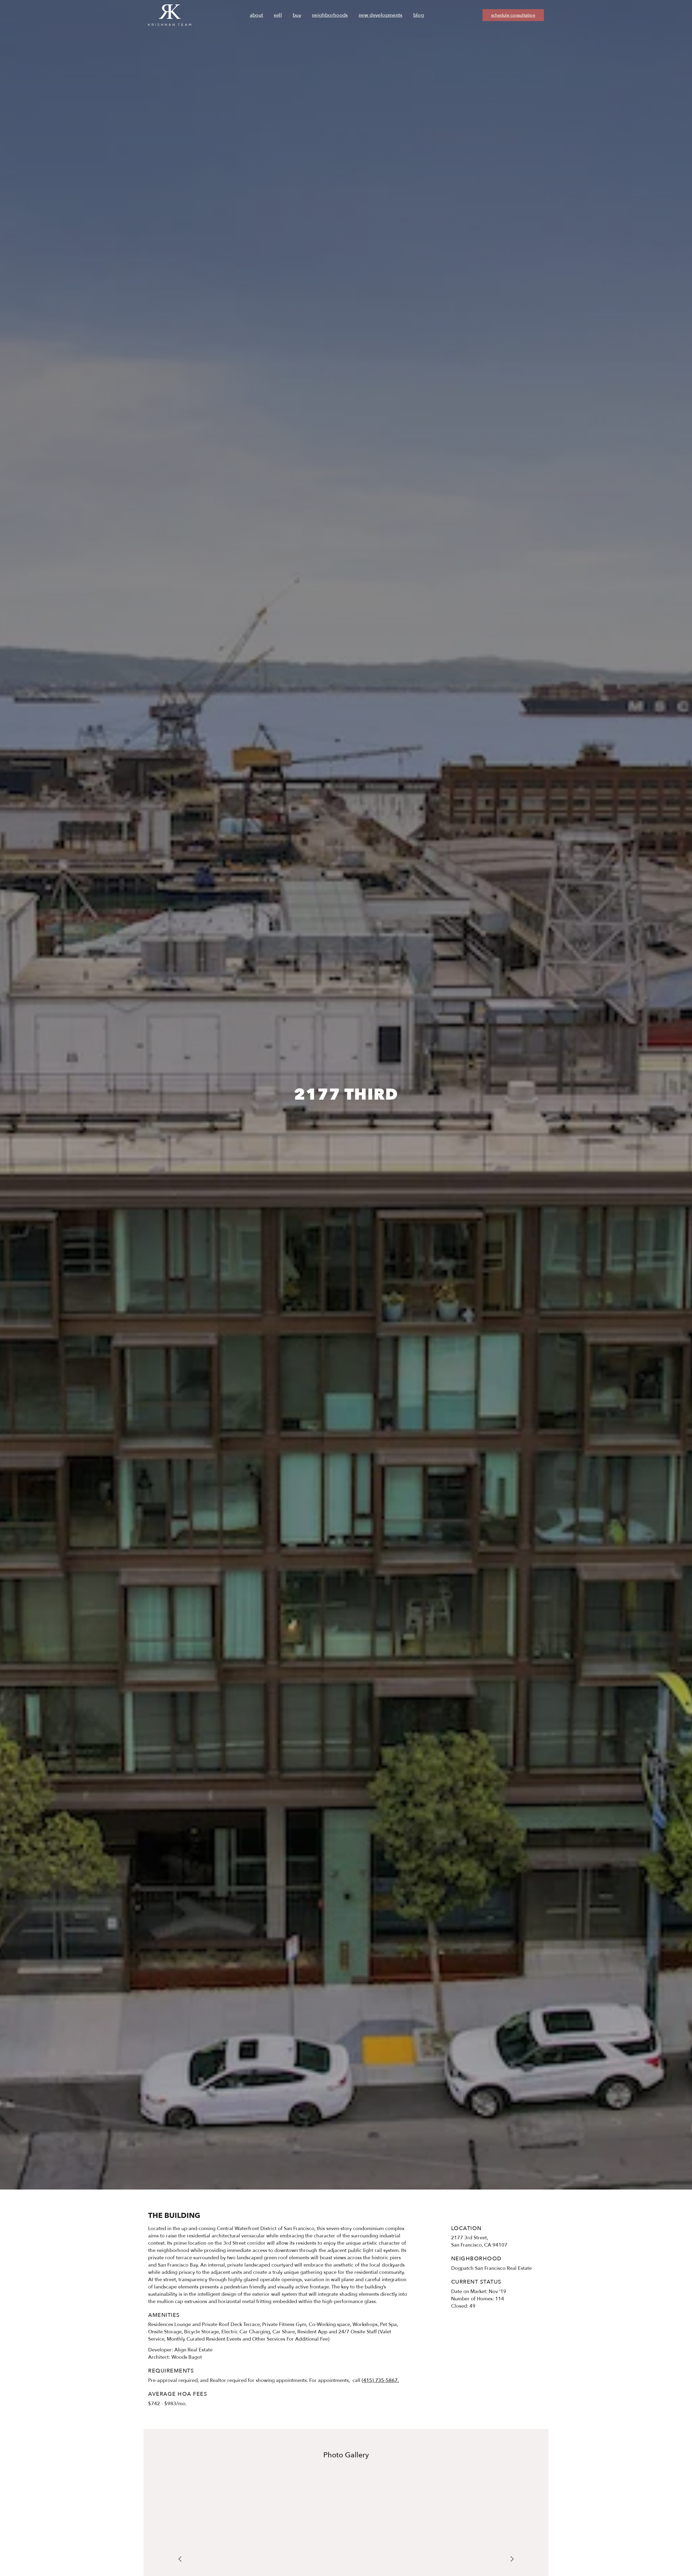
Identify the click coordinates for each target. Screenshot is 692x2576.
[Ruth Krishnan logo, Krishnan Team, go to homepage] (170, 15)
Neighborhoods (330, 15)
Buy (297, 15)
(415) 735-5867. (380, 2380)
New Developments (381, 15)
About (257, 15)
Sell (278, 15)
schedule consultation (513, 15)
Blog (419, 15)
